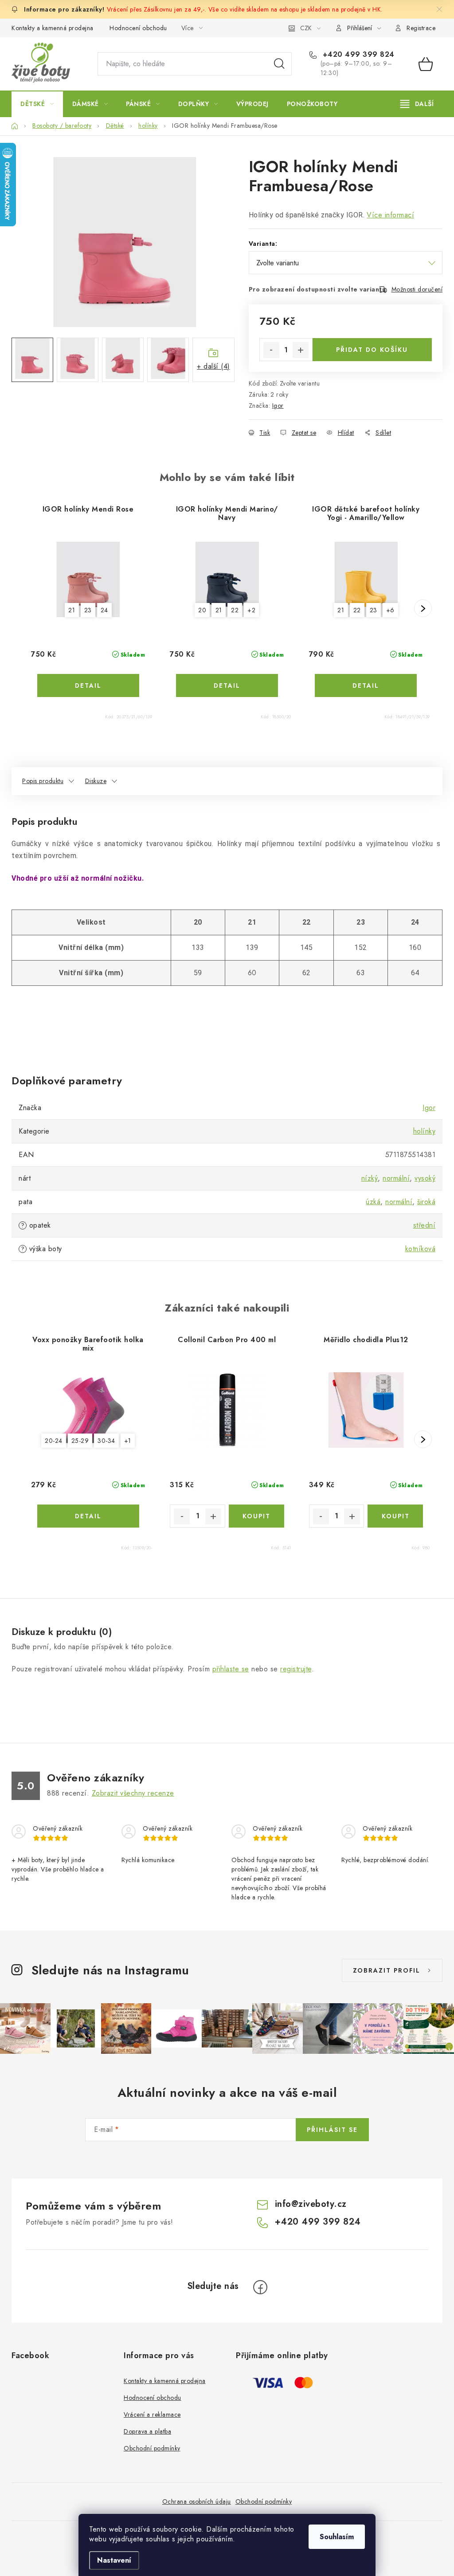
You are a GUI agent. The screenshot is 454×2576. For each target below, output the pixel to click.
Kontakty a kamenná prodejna (53, 28)
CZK (306, 28)
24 (104, 610)
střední (425, 1225)
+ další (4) (213, 366)
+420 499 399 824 (357, 55)
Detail (88, 685)
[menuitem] (37, 104)
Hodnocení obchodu (138, 28)
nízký (370, 1178)
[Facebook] (260, 2287)
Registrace (421, 28)
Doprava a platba (147, 2431)
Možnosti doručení (417, 289)
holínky (425, 1131)
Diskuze (96, 781)
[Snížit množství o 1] (271, 350)
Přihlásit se (332, 2130)
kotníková (421, 1249)
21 (72, 610)
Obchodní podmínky (152, 2448)
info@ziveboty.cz (311, 2204)
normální (396, 1178)
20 (202, 610)
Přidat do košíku (372, 350)
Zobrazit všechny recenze (133, 1793)
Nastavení (114, 2560)
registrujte (296, 1669)
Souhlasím (337, 2537)
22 (235, 610)
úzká (373, 1202)
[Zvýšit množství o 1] (301, 350)
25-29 (80, 1441)
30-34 (106, 1441)
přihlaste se (231, 1669)
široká (426, 1202)
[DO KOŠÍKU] (256, 1516)
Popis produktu (43, 781)
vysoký (425, 1178)
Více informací (390, 215)
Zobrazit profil (387, 1970)
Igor (278, 406)
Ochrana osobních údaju (197, 2501)
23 (88, 610)
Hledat (279, 64)
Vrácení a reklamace (152, 2415)
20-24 (54, 1441)
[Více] (417, 104)
